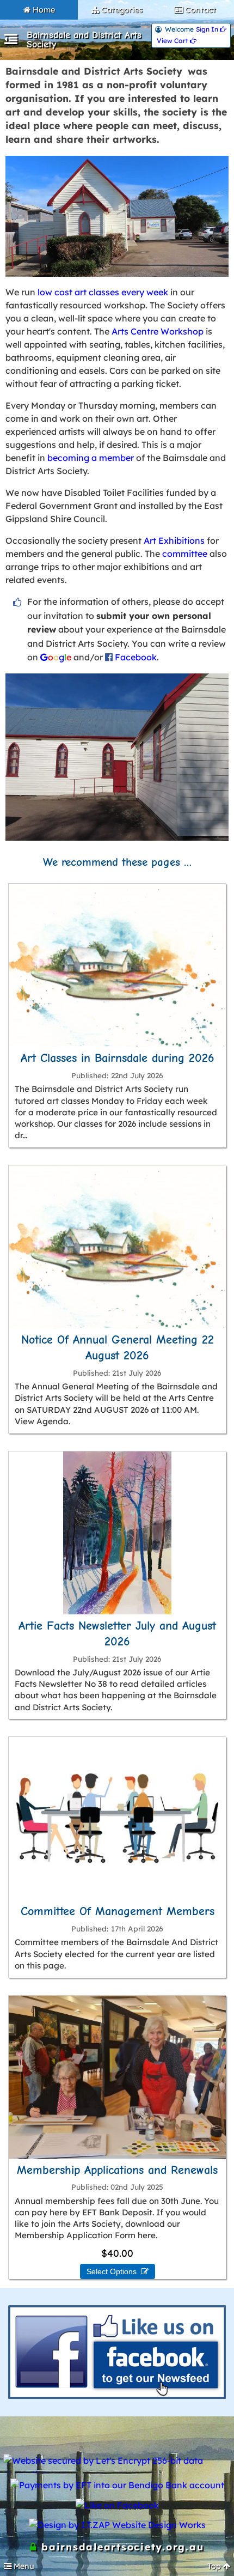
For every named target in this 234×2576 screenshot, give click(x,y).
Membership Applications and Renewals (117, 2170)
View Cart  (177, 41)
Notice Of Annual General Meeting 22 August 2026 (118, 1348)
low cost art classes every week (103, 292)
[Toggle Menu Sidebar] (11, 41)
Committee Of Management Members (118, 1911)
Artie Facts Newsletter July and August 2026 (117, 1634)
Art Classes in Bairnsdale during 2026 (118, 1058)
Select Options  (118, 2271)
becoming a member (91, 458)
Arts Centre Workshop (158, 331)
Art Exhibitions (174, 540)
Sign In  (211, 29)
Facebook (136, 657)
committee (185, 554)
